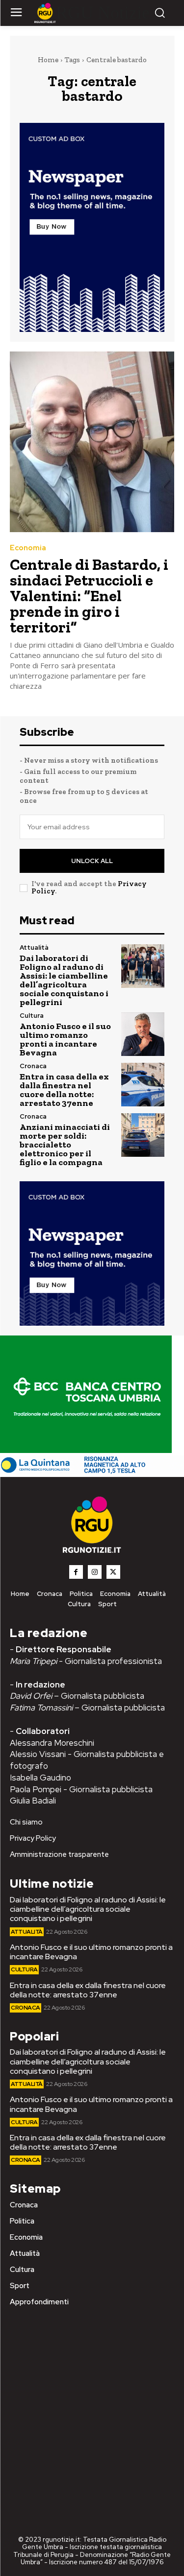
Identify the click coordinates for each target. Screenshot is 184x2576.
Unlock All (92, 861)
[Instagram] (95, 1572)
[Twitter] (113, 1572)
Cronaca (33, 1066)
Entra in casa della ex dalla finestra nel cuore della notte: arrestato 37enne (64, 1090)
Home (48, 60)
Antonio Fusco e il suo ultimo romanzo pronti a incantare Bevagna (65, 1039)
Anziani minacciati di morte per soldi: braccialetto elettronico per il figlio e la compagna (65, 1145)
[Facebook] (76, 1572)
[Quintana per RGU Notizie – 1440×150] (92, 1472)
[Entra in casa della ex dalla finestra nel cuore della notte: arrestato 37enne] (143, 1085)
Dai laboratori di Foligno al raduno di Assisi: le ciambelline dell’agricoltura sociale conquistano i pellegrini (64, 980)
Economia (28, 548)
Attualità (34, 948)
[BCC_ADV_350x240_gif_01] (86, 1450)
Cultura (32, 1016)
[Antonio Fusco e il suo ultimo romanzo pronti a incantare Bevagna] (143, 1034)
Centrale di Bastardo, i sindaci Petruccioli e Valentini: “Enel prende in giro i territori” (89, 596)
